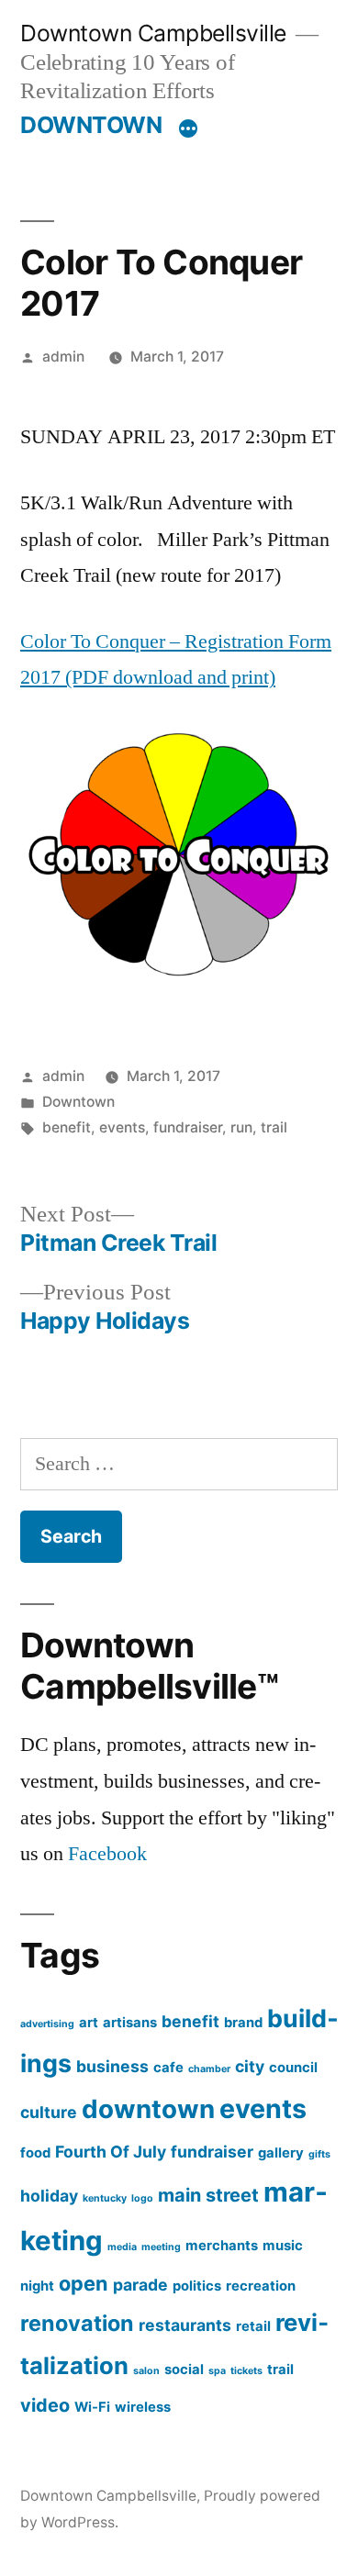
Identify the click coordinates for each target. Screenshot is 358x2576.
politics (197, 2286)
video (45, 2405)
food (35, 2153)
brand (243, 2023)
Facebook (107, 1854)
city (250, 2066)
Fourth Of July (111, 2152)
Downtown (78, 1102)
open (84, 2283)
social (184, 2370)
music (283, 2246)
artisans (130, 2023)
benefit (67, 1127)
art (89, 2023)
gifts (319, 2154)
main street (208, 2195)
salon (146, 2371)
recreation (261, 2286)
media (122, 2247)
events (122, 1127)
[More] (188, 128)
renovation (77, 2323)
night (37, 2286)
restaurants (185, 2325)
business (112, 2066)
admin (63, 357)
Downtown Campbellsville (153, 33)
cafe (168, 2068)
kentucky (105, 2198)
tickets (246, 2371)
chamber (209, 2069)
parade (140, 2285)
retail (253, 2326)
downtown (148, 2109)
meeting (161, 2247)
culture (49, 2112)
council (293, 2068)
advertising (47, 2024)
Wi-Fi (92, 2407)
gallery (281, 2153)
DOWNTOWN (91, 125)
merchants (222, 2246)
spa (217, 2371)
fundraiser (188, 1127)
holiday (49, 2196)
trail (274, 1127)
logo (142, 2198)
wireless (143, 2407)
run (241, 1127)
